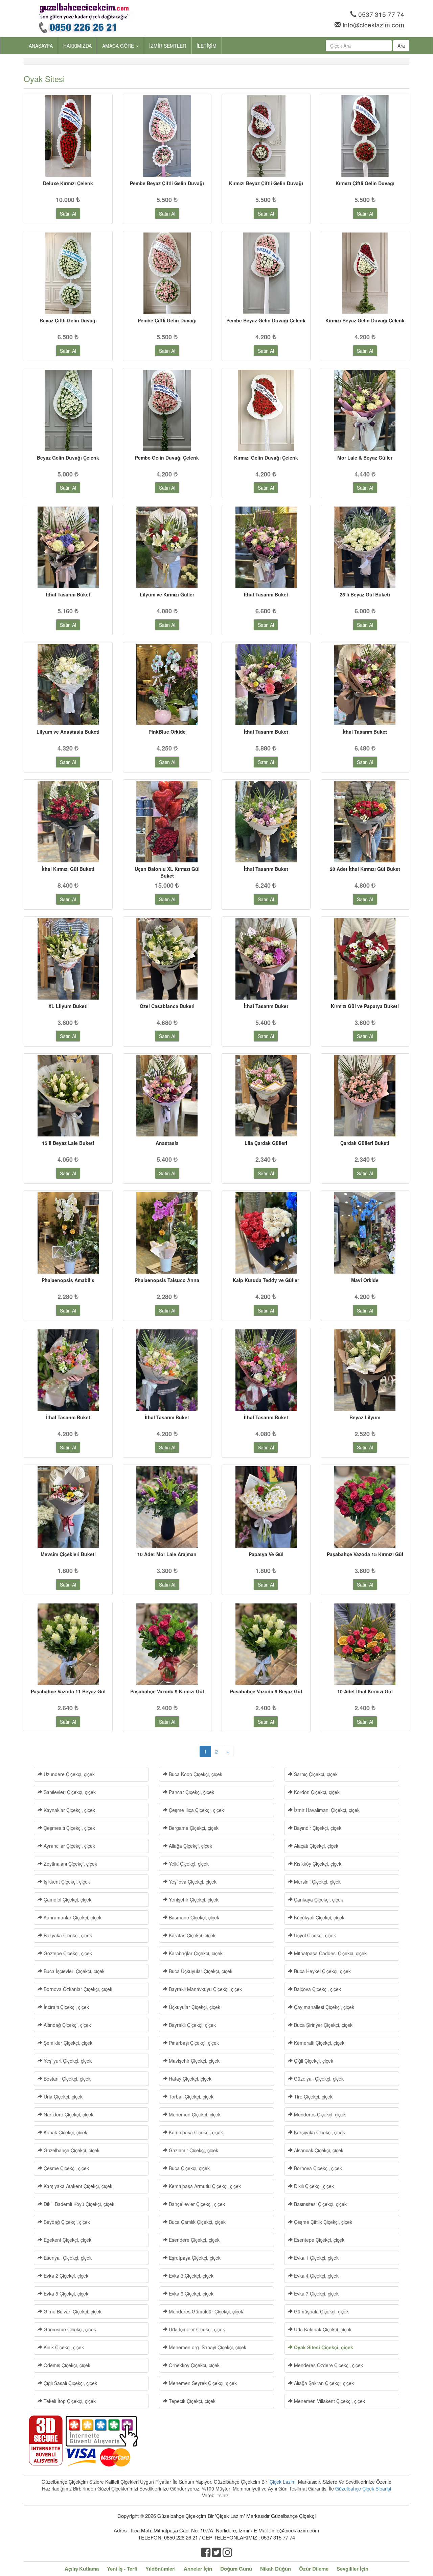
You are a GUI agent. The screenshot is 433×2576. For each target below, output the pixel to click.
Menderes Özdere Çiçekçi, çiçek (328, 2365)
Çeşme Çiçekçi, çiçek (66, 2168)
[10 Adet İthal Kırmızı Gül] (365, 1644)
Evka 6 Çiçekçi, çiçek (190, 2293)
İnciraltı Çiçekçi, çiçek (66, 2007)
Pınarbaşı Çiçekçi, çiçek (193, 2043)
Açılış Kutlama (82, 2569)
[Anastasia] (167, 1096)
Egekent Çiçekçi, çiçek (67, 2240)
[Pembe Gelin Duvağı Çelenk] (167, 410)
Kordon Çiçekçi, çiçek (316, 1792)
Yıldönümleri (161, 2569)
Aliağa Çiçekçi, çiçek (190, 1846)
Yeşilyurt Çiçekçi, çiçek (67, 2061)
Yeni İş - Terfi (122, 2569)
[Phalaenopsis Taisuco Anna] (167, 1233)
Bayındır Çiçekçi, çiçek (317, 1828)
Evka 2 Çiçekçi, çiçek (65, 2276)
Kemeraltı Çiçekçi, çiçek (318, 2043)
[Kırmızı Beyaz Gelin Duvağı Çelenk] (365, 273)
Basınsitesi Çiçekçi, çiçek (320, 2204)
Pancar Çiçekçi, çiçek (191, 1792)
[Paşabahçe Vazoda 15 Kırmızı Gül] (365, 1507)
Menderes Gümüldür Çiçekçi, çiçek (205, 2311)
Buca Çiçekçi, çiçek (189, 2168)
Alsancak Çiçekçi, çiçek (318, 2150)
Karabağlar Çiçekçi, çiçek (195, 1953)
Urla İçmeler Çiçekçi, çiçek (196, 2329)
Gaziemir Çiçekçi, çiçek (193, 2150)
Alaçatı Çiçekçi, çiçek (315, 1846)
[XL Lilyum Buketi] (68, 959)
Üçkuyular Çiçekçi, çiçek (194, 2007)
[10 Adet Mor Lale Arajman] (167, 1507)
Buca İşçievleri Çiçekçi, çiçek (73, 1971)
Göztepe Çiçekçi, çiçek (67, 1953)
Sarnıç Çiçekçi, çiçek (315, 1774)
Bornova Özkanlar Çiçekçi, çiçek (77, 1989)
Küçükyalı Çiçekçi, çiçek (318, 1917)
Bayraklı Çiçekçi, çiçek (192, 2025)
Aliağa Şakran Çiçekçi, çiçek (323, 2383)
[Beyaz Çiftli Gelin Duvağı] (68, 273)
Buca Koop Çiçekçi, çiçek (195, 1774)
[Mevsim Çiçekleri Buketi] (68, 1507)
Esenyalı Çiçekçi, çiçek (67, 2258)
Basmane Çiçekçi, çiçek (193, 1917)
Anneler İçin (198, 2569)
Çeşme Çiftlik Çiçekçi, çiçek (322, 2222)
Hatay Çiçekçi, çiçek (189, 2079)
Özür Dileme (314, 2569)
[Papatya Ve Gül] (266, 1507)
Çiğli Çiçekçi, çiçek (313, 2061)
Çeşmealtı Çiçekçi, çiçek (69, 1828)
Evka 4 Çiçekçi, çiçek (316, 2276)
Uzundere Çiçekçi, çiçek (69, 1774)
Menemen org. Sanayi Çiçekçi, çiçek (207, 2347)
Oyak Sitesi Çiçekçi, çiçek (323, 2347)
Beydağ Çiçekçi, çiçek (66, 2222)
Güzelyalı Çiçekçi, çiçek (318, 2079)
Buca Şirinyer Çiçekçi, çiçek (323, 2025)
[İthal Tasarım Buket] (68, 547)
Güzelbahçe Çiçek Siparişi (363, 2488)
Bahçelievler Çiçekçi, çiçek (196, 2204)
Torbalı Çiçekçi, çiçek (190, 2096)
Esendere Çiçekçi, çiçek (193, 2240)
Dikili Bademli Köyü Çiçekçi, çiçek (78, 2204)
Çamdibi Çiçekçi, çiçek (67, 1899)
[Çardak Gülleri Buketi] (365, 1096)
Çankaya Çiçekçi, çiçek (318, 1899)
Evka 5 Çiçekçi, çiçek (65, 2293)
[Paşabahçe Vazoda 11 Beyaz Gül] (68, 1644)
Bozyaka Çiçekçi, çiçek (67, 1935)
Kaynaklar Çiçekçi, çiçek (69, 1810)
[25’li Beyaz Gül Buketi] (365, 547)
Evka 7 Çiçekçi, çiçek (316, 2293)
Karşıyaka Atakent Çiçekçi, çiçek (77, 2186)
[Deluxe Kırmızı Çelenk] (68, 136)
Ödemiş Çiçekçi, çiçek (66, 2365)
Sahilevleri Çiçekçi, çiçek (69, 1792)
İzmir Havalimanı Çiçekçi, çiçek (326, 1810)
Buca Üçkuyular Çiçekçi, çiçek (200, 1971)
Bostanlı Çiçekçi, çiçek (66, 2079)
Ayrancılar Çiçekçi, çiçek (69, 1846)
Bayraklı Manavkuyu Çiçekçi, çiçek (205, 1989)
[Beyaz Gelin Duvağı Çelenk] (68, 410)
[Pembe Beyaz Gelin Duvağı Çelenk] (266, 273)
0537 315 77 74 (381, 14)
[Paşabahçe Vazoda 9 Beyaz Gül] (266, 1644)
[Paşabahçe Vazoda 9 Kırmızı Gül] (167, 1644)
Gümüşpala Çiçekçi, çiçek (321, 2311)
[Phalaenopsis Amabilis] (68, 1233)
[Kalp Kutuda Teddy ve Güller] (266, 1233)
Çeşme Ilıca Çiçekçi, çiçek (196, 1810)
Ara (401, 46)
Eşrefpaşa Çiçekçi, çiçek (194, 2258)
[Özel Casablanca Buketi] (167, 959)
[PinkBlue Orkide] (167, 684)
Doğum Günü (236, 2569)
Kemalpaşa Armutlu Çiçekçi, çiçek (204, 2186)
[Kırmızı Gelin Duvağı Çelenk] (266, 410)
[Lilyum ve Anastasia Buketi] (68, 684)
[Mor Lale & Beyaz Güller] (365, 410)
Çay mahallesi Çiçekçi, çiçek (323, 2007)
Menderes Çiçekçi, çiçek (319, 2114)
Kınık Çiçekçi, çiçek (63, 2347)
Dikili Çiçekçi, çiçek (313, 2186)
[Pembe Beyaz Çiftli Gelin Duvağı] (167, 136)
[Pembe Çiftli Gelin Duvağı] (167, 273)
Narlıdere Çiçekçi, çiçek (68, 2114)
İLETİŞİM (207, 46)
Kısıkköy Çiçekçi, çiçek (317, 1864)
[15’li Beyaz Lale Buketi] (68, 1096)
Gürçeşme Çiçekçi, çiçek (69, 2329)
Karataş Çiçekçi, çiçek (191, 1935)
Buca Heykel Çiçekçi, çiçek (322, 1971)
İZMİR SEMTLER (168, 46)
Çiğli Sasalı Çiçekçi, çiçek (70, 2383)
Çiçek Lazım (283, 2482)
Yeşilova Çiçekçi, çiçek (192, 1882)
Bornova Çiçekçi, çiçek (317, 2168)
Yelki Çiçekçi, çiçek (188, 1864)
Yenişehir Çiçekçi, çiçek (193, 1899)
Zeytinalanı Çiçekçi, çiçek (70, 1864)
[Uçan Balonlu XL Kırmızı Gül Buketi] (167, 822)
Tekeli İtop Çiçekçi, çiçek (69, 2401)
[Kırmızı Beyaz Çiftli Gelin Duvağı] (266, 136)
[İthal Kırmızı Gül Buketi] (68, 822)
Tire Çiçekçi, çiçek (313, 2096)
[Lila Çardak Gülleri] (266, 1096)
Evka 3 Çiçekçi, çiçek (190, 2276)
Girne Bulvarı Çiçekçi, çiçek (72, 2311)
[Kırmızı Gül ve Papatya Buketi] (365, 959)
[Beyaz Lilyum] (365, 1370)
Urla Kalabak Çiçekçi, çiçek (322, 2329)
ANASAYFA (41, 46)
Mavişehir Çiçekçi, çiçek (193, 2061)
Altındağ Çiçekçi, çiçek (67, 2025)
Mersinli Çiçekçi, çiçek (317, 1882)
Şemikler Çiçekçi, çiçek (67, 2043)
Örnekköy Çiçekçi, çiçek (193, 2365)
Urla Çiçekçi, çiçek (62, 2096)
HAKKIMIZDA (77, 46)
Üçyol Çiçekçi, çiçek (314, 1935)
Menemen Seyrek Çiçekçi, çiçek (202, 2383)
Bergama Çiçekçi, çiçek (193, 1828)
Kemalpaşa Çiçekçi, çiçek (195, 2132)
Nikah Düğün (276, 2569)
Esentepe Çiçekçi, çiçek (318, 2240)
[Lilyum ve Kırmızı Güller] (167, 547)
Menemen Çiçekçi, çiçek (194, 2114)
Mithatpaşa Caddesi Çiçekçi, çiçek (330, 1953)
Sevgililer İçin (352, 2569)
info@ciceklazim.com (373, 24)
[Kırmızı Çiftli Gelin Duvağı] (365, 136)
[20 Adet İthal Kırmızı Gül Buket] (365, 822)
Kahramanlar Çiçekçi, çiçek (72, 1917)
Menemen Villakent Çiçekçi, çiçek (329, 2401)
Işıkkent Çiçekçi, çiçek (66, 1882)
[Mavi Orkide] (365, 1233)
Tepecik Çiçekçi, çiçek (191, 2401)
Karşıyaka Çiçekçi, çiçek (319, 2132)
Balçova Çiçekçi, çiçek (317, 1989)
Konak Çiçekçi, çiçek (65, 2132)
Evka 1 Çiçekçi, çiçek (316, 2258)
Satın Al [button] (68, 214)
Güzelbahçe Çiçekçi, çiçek (71, 2150)
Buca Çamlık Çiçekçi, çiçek (197, 2222)
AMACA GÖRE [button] (119, 46)
